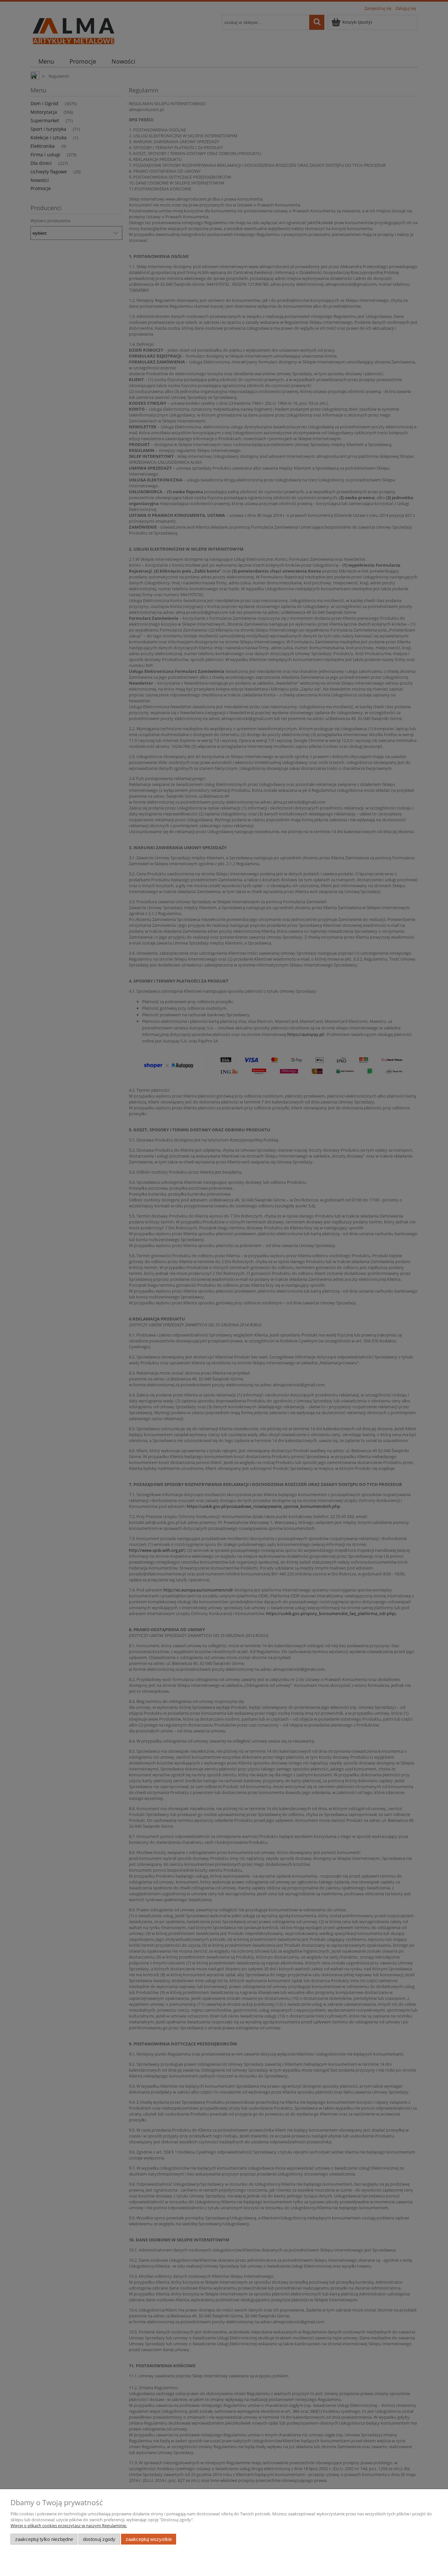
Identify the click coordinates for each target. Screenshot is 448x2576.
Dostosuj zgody (99, 2539)
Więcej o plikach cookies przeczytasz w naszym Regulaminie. (69, 2526)
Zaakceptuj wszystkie (149, 2539)
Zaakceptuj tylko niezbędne (44, 2539)
